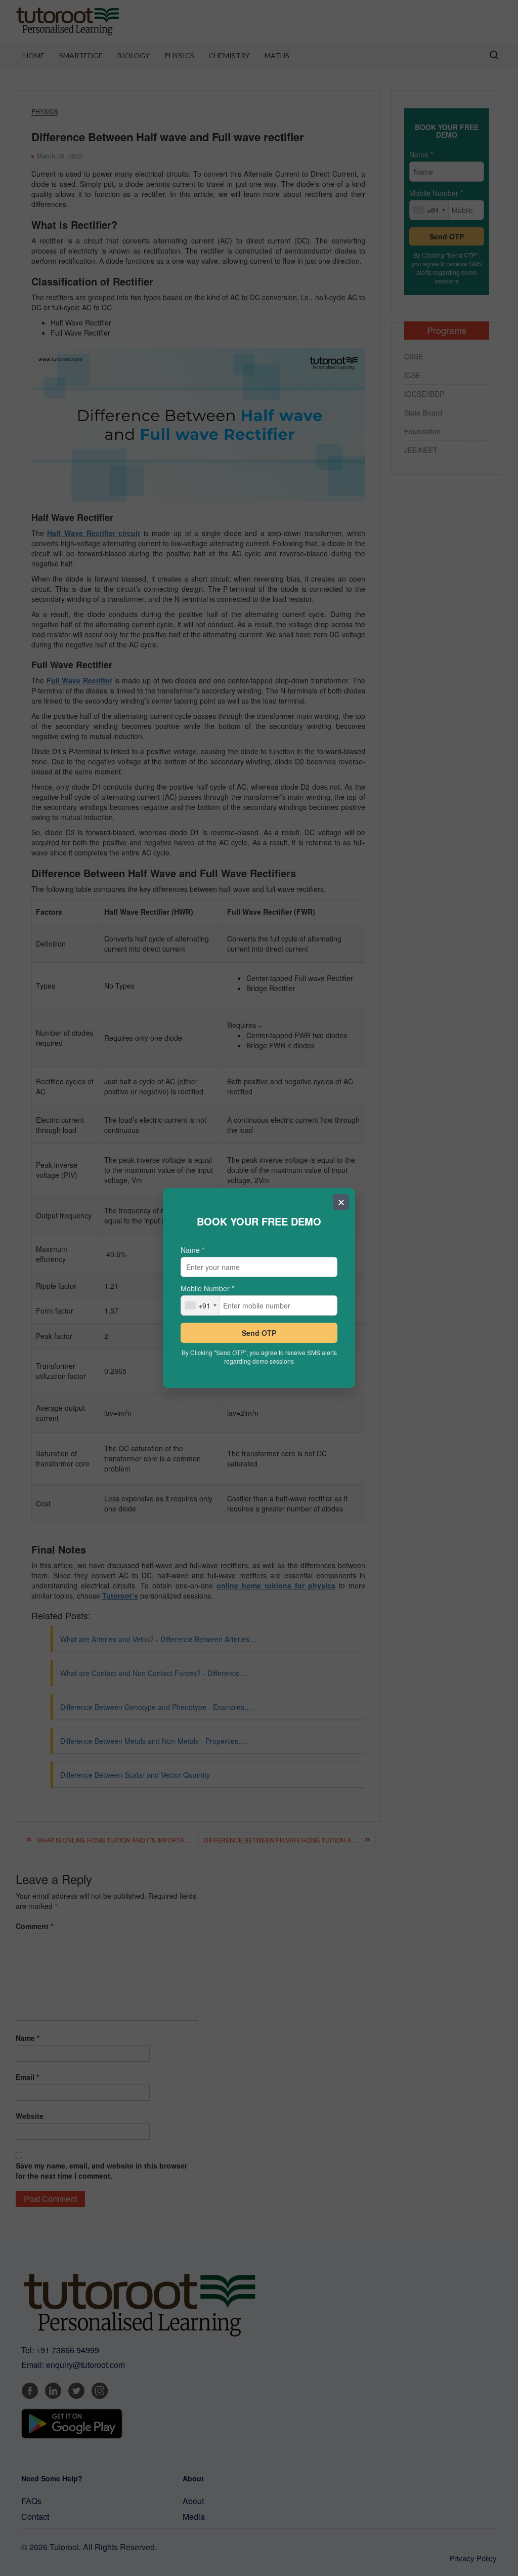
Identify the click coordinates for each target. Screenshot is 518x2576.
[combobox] (201, 1305)
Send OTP (259, 1333)
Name (192, 1250)
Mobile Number (207, 1288)
